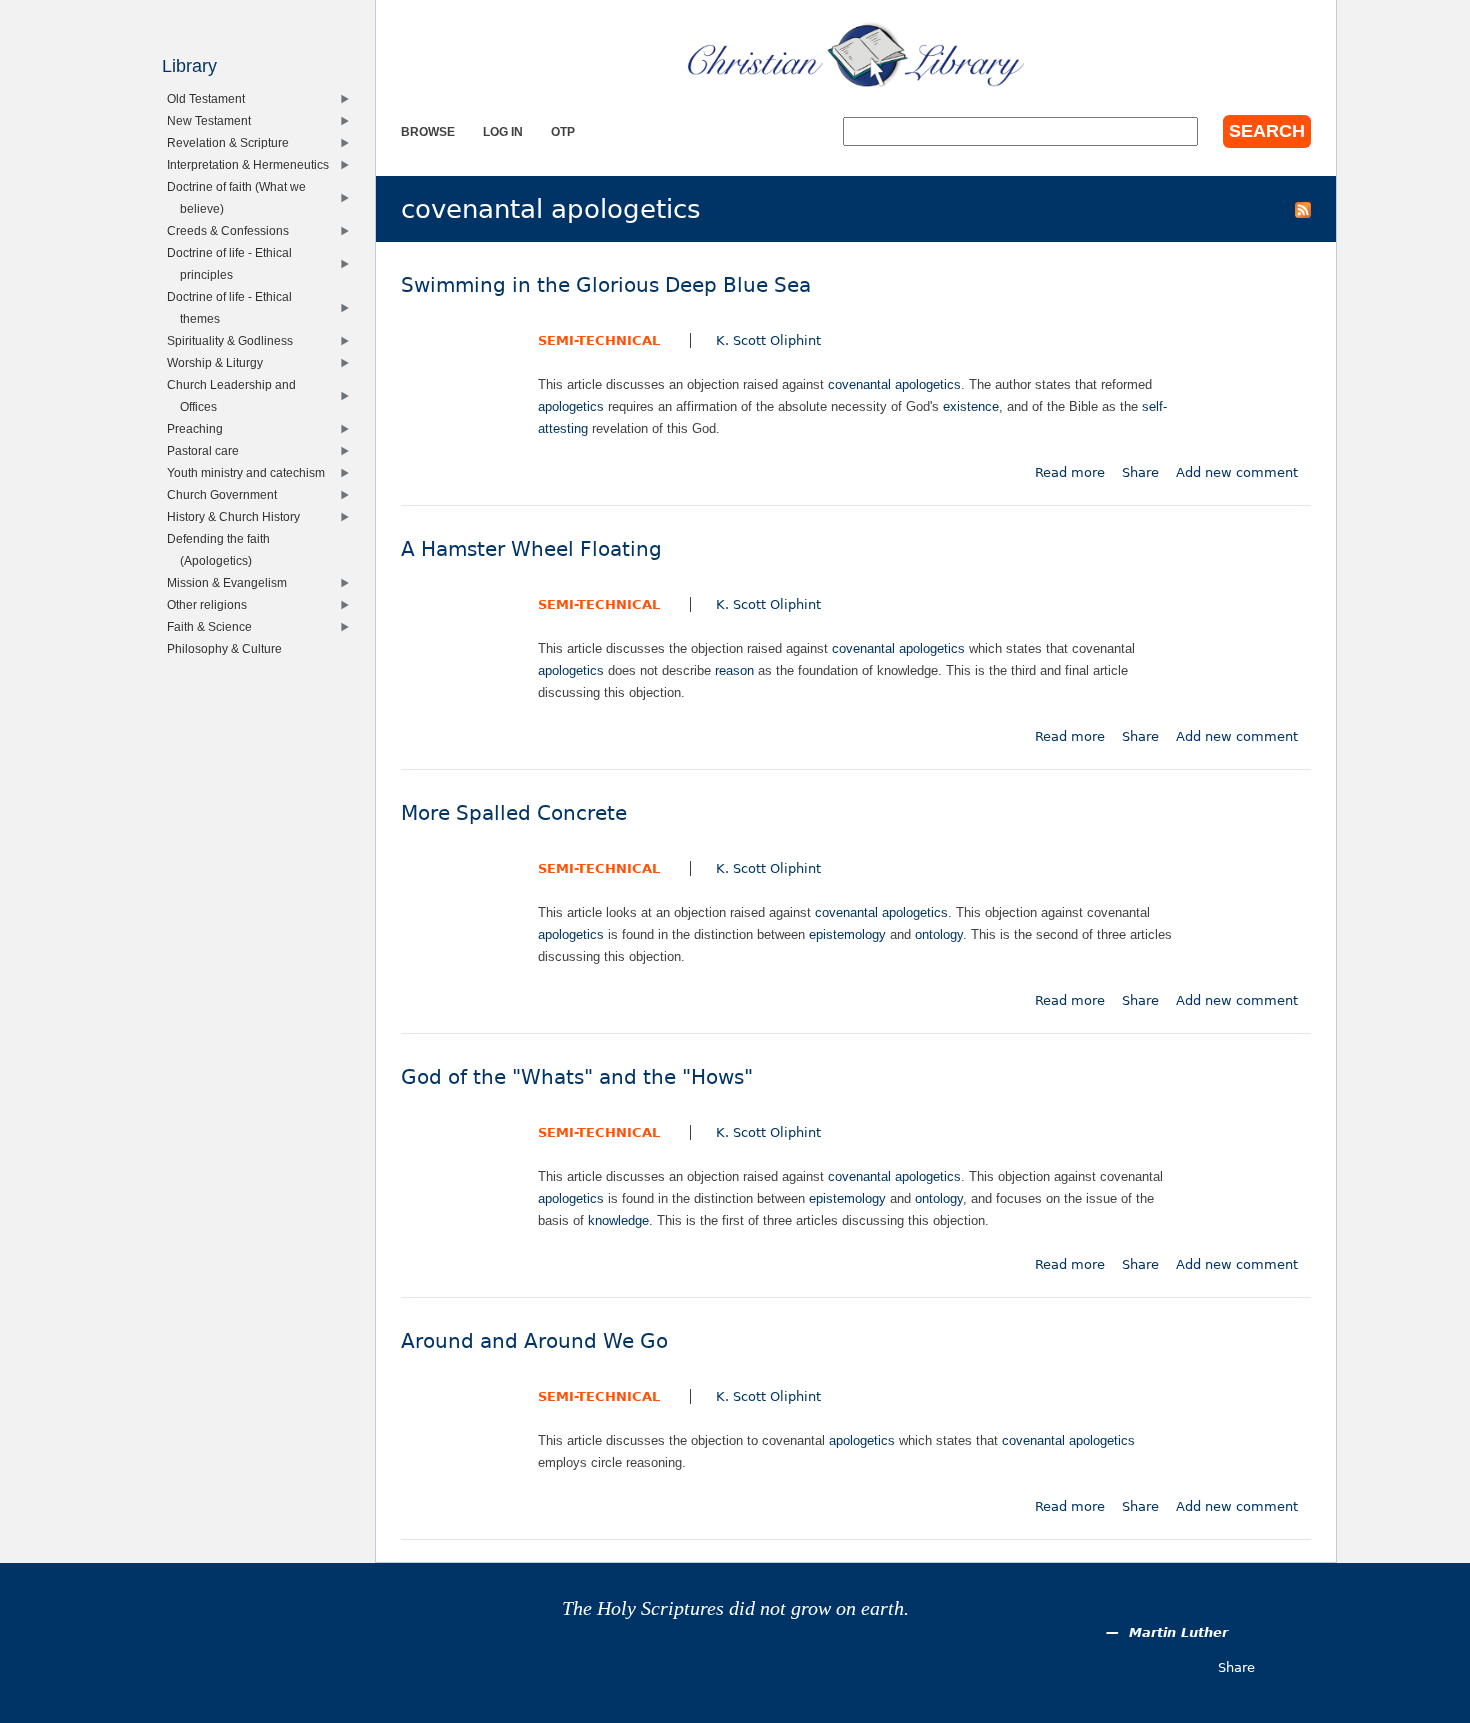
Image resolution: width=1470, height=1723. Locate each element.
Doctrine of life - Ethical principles (234, 263)
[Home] (856, 55)
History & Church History (238, 516)
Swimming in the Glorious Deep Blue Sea (606, 285)
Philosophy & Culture (229, 648)
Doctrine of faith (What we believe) (241, 197)
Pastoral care (207, 450)
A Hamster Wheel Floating (531, 549)
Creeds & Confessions (232, 230)
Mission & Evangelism (231, 582)
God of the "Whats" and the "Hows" (577, 1077)
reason (734, 670)
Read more (1070, 472)
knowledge (618, 1220)
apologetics (571, 406)
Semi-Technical (599, 340)
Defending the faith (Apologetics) (223, 549)
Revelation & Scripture (232, 142)
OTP (563, 131)
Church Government (226, 494)
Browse (428, 131)
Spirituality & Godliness (234, 340)
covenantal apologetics (894, 384)
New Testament (213, 120)
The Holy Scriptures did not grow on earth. (735, 1608)
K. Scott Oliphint (768, 340)
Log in (503, 131)
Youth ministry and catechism (250, 472)
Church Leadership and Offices (236, 395)
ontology (939, 934)
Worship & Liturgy (219, 362)
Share (1140, 472)
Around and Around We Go (534, 1341)
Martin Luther (1178, 1632)
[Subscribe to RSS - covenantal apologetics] (1303, 209)
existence (971, 406)
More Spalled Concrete (514, 813)
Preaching (199, 428)
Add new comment (1237, 472)
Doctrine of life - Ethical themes (234, 307)
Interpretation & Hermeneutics (252, 164)
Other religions (211, 604)
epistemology (847, 934)
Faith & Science (214, 626)
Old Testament (210, 98)
